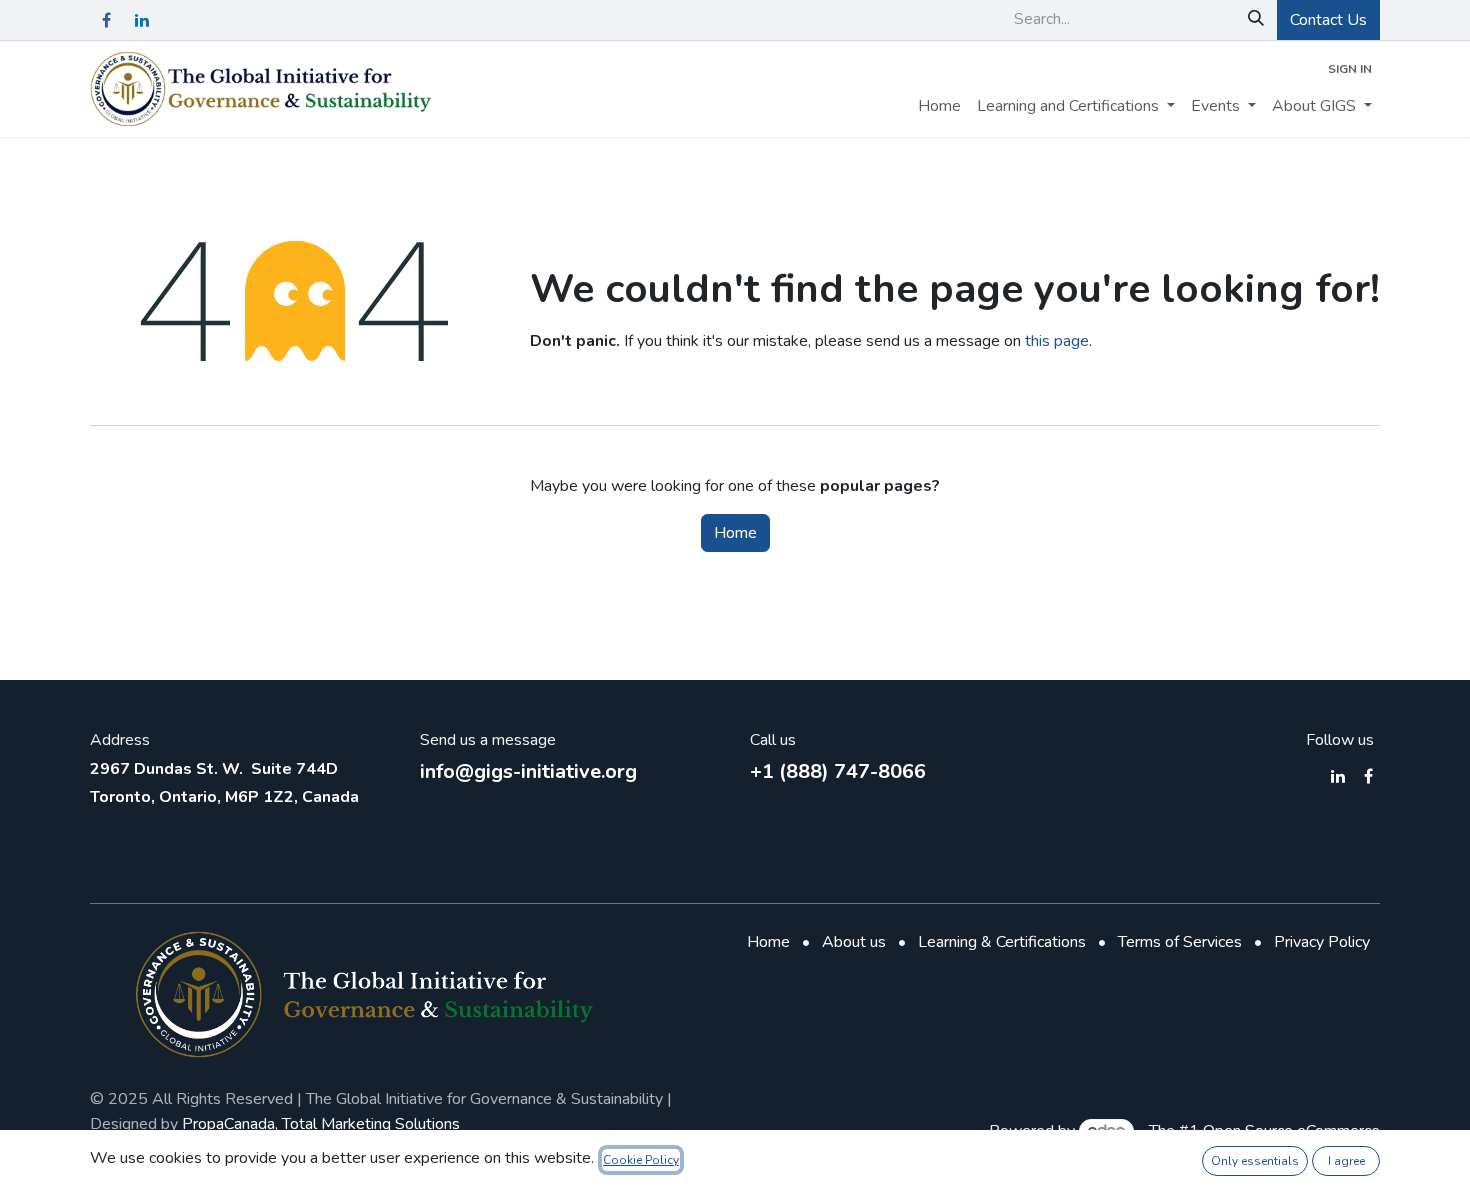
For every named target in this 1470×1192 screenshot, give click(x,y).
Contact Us (1328, 20)
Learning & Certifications (1002, 942)
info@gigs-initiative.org (528, 771)
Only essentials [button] (1255, 1161)
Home (735, 533)
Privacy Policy (1322, 942)
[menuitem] (939, 106)
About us (854, 942)
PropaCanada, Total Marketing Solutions (321, 1124)
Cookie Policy (641, 1160)
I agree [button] (1346, 1161)
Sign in (1350, 69)
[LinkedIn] (142, 20)
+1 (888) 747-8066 (838, 771)
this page (1057, 341)
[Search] (1256, 19)
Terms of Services (1180, 942)
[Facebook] (106, 20)
